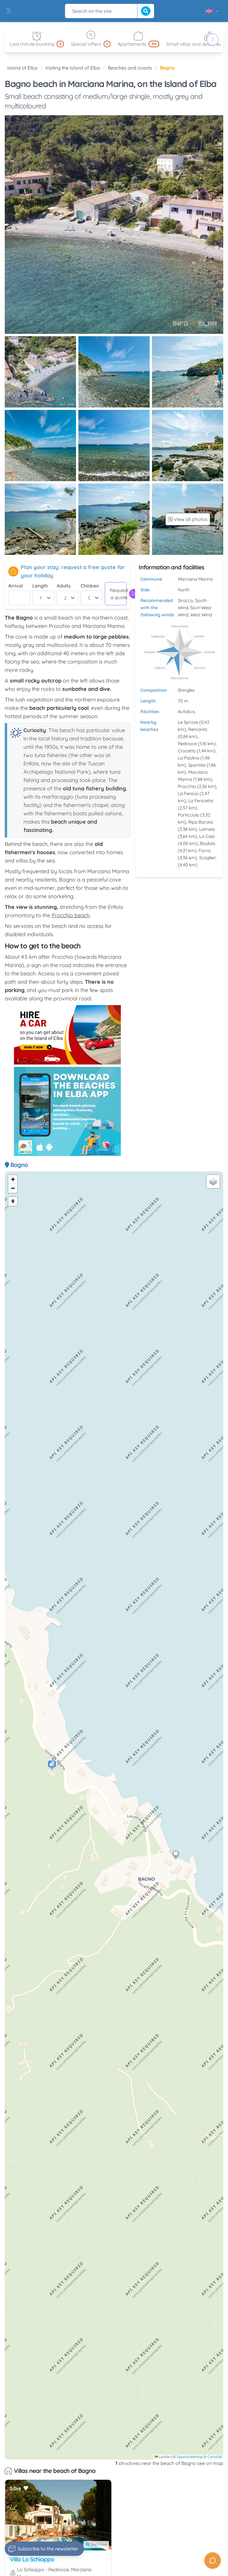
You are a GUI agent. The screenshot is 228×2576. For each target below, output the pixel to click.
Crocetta (187, 751)
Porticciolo (189, 815)
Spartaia (197, 765)
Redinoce (187, 744)
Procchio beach (71, 915)
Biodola (208, 843)
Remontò (198, 729)
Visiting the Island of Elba (73, 68)
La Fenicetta (201, 801)
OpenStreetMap (190, 2457)
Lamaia (207, 829)
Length (40, 586)
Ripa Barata (201, 822)
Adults (64, 586)
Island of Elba (22, 68)
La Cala (207, 836)
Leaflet (164, 2457)
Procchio (187, 786)
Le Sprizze (188, 722)
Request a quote (118, 594)
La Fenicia (188, 793)
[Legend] (13, 1201)
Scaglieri (208, 858)
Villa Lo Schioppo (32, 2559)
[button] (52, 1766)
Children (90, 586)
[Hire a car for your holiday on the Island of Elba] (67, 1035)
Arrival (16, 586)
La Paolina (189, 758)
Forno (205, 850)
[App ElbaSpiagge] (67, 1111)
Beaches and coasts (130, 68)
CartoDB (215, 2457)
